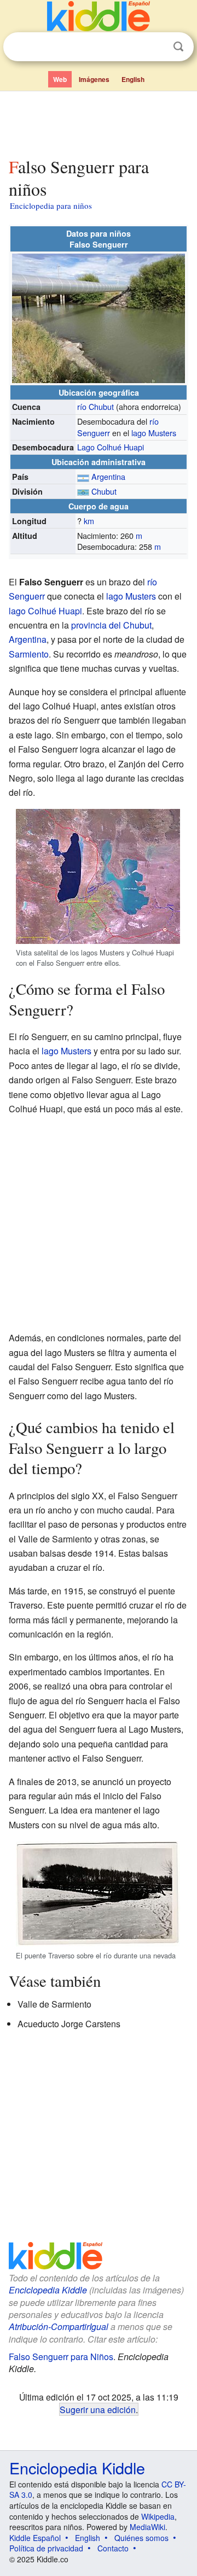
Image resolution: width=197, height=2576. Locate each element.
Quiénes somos (141, 2538)
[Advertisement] (99, 122)
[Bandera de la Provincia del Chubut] (83, 491)
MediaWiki (147, 2527)
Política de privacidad (46, 2548)
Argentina (108, 476)
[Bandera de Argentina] (83, 476)
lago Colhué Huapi (45, 611)
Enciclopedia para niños (51, 206)
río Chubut (95, 406)
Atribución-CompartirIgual (59, 2326)
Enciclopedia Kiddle (48, 2290)
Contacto (113, 2548)
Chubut (104, 491)
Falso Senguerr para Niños (61, 2357)
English (133, 79)
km (89, 521)
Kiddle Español (35, 2538)
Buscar (178, 47)
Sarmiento (29, 654)
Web (60, 79)
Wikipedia (158, 2516)
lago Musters (154, 433)
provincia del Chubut (111, 625)
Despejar (156, 47)
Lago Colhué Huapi (111, 447)
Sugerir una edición (98, 2409)
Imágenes (94, 79)
